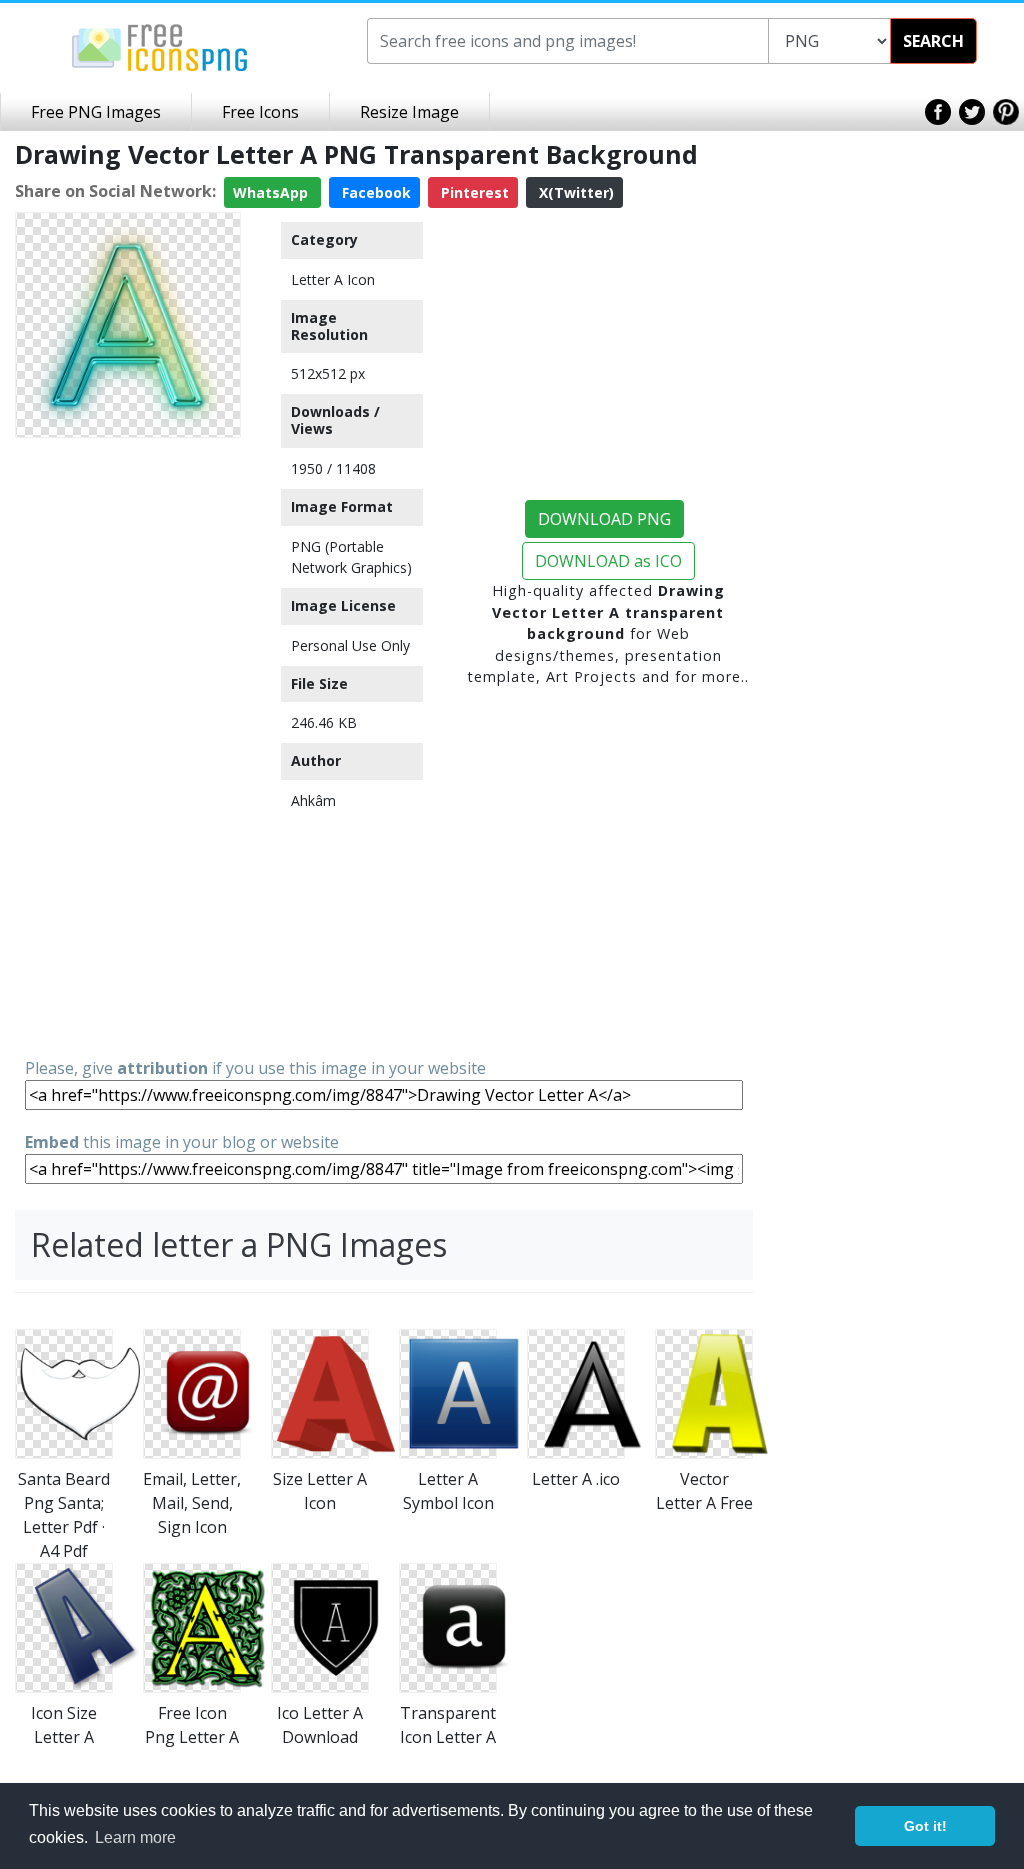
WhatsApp (272, 192)
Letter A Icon (333, 279)
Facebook (374, 192)
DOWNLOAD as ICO (608, 561)
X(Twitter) (574, 192)
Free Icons (260, 112)
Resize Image (409, 112)
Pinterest (473, 192)
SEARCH (933, 41)
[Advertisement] (128, 746)
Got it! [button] (925, 1826)
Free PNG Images (96, 112)
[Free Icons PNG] (160, 46)
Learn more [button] (135, 1837)
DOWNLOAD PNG (604, 519)
